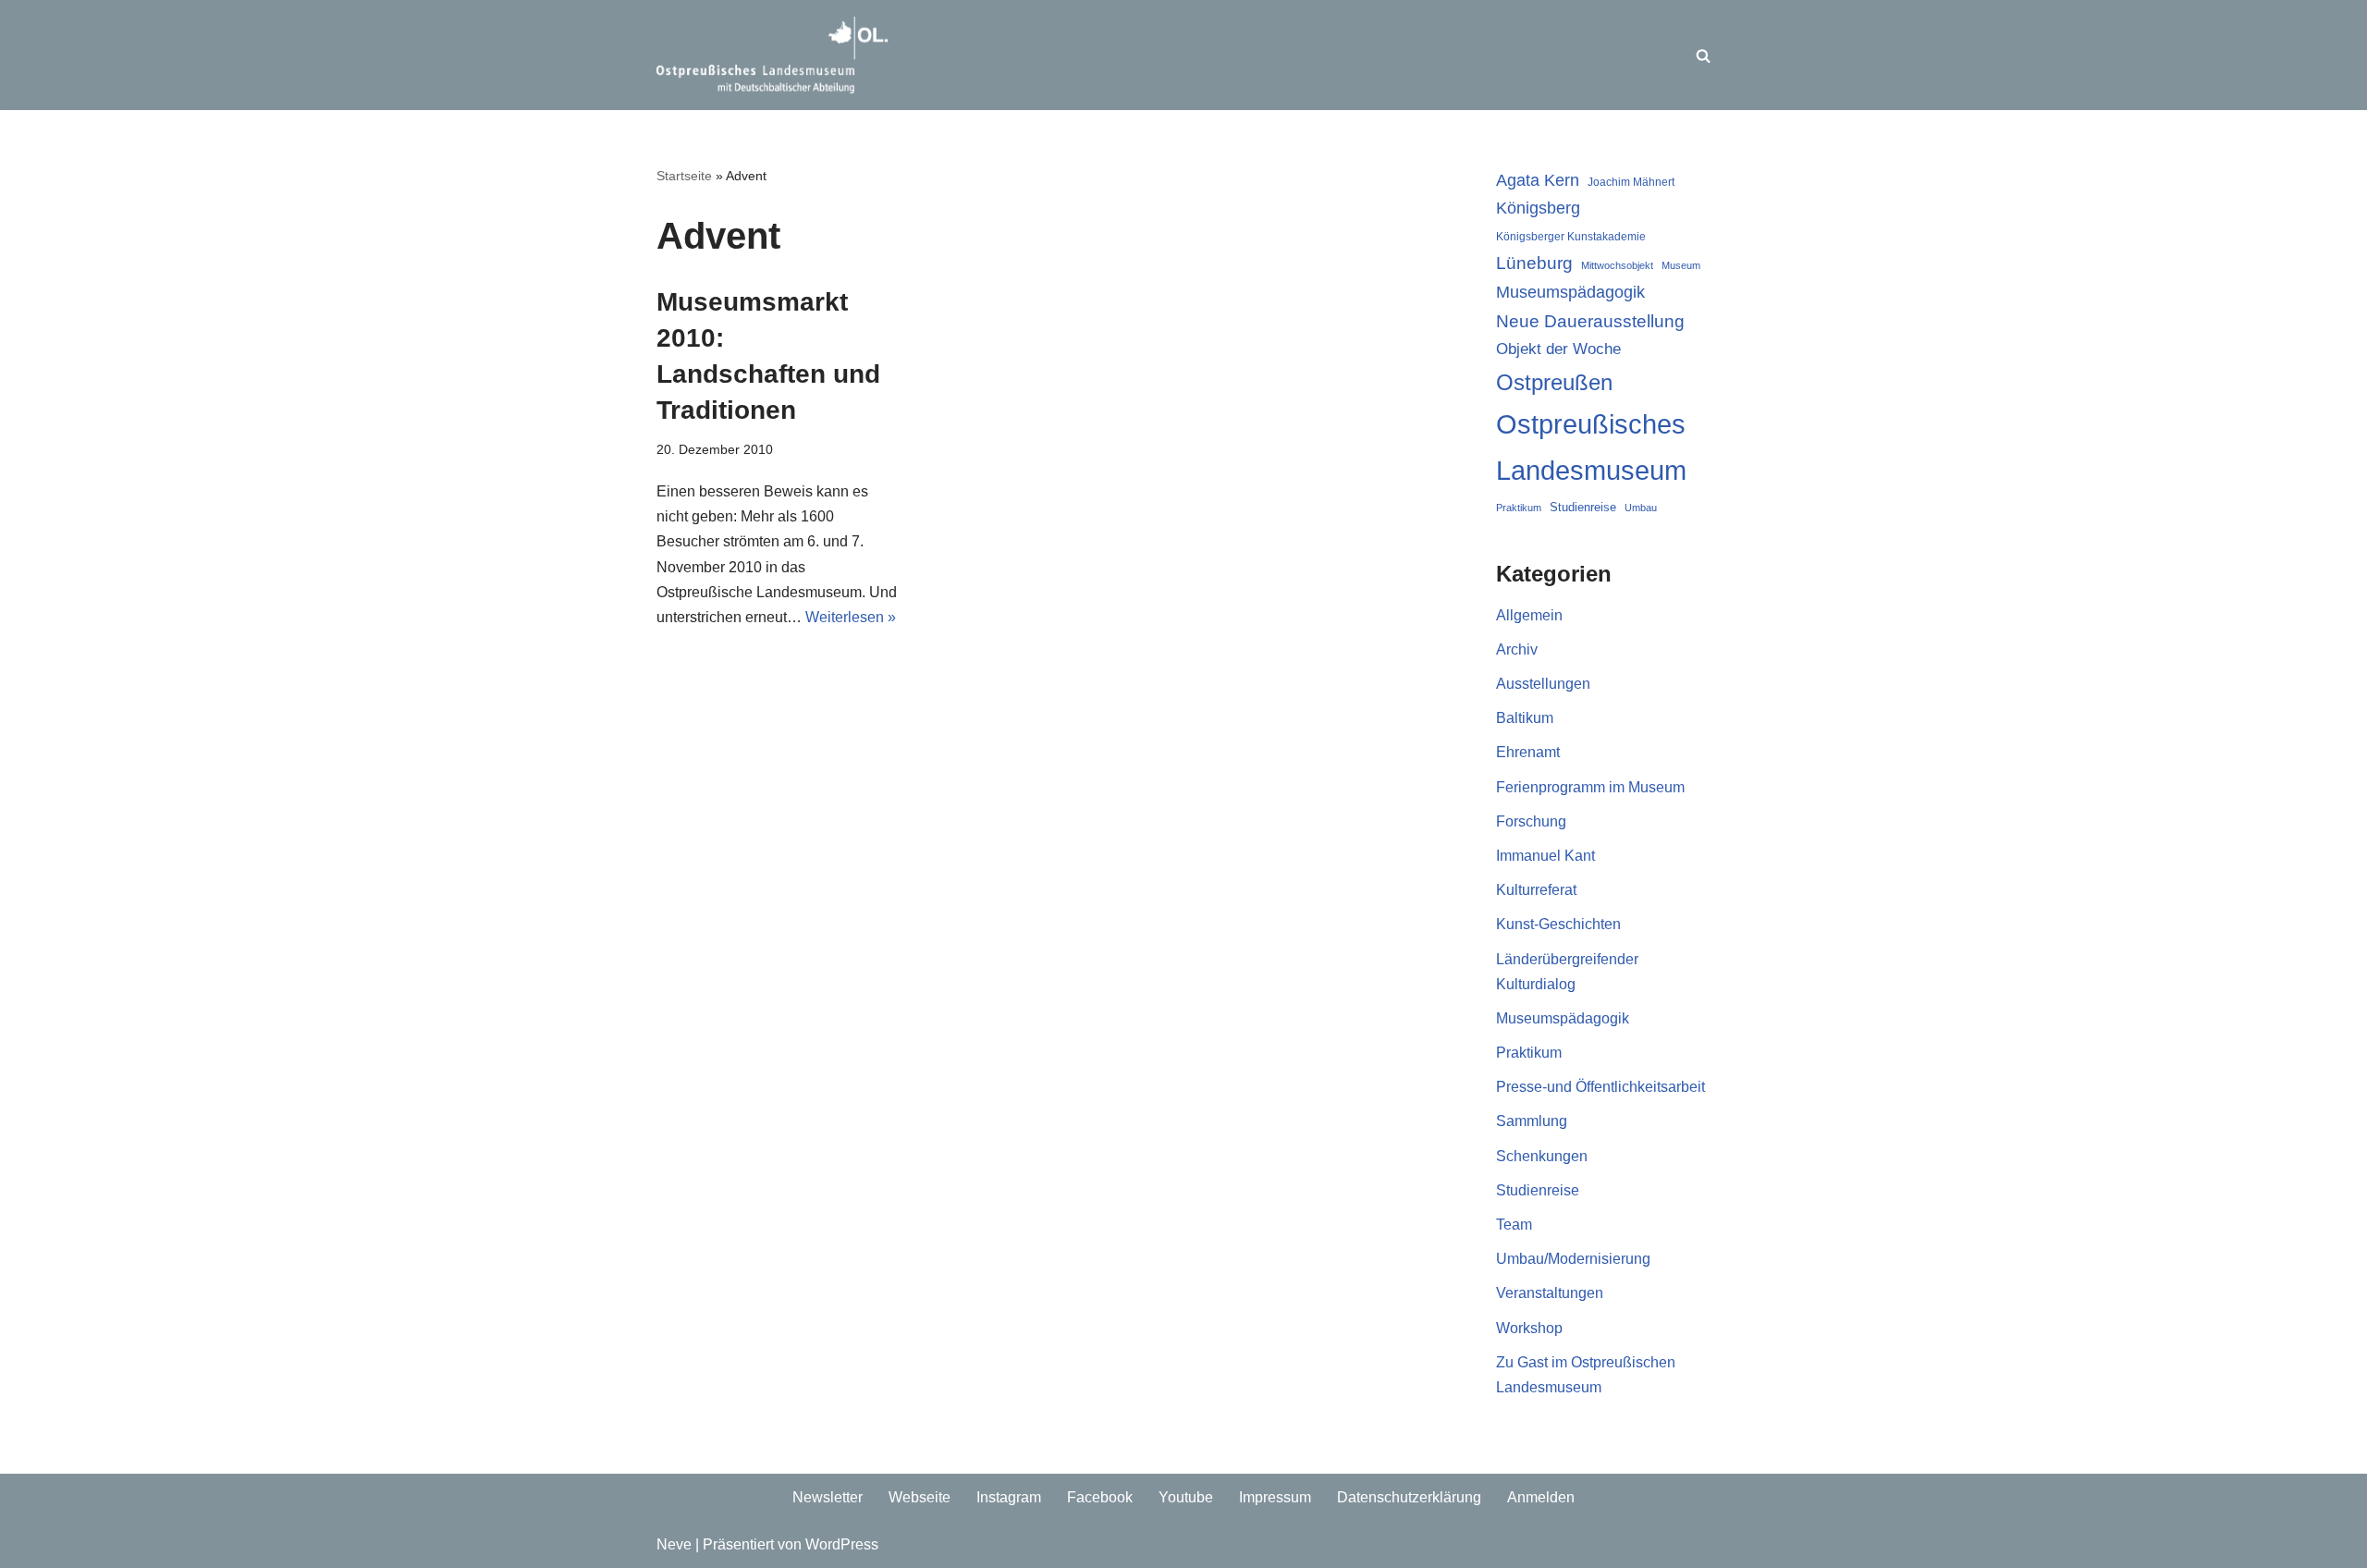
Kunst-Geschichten (1558, 924)
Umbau (1641, 508)
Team (1514, 1225)
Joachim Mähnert (1631, 182)
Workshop (1529, 1328)
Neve (674, 1544)
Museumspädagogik (1570, 292)
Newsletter (828, 1497)
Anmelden (1541, 1497)
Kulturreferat (1536, 890)
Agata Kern (1538, 180)
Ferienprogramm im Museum (1590, 787)
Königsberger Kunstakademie (1571, 237)
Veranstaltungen (1550, 1293)
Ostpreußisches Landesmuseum (1591, 447)
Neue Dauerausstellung (1590, 321)
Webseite (920, 1497)
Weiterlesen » (851, 617)
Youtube (1186, 1497)
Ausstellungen (1543, 684)
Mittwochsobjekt (1617, 265)
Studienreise (1583, 507)
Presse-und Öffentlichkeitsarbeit (1600, 1087)
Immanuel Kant (1545, 856)
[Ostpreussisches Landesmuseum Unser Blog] (772, 55)
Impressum (1275, 1497)
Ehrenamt (1528, 752)
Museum (1681, 265)
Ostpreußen (1554, 382)
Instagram (1009, 1497)
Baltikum (1525, 718)
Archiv (1517, 649)
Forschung (1531, 821)
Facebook (1100, 1497)
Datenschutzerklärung (1409, 1497)
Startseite (684, 176)
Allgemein (1529, 615)
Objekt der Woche (1558, 349)
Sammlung (1532, 1121)
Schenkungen (1542, 1156)
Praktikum (1519, 508)
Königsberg (1538, 208)
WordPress (842, 1544)
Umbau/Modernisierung (1573, 1259)
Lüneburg (1534, 263)
